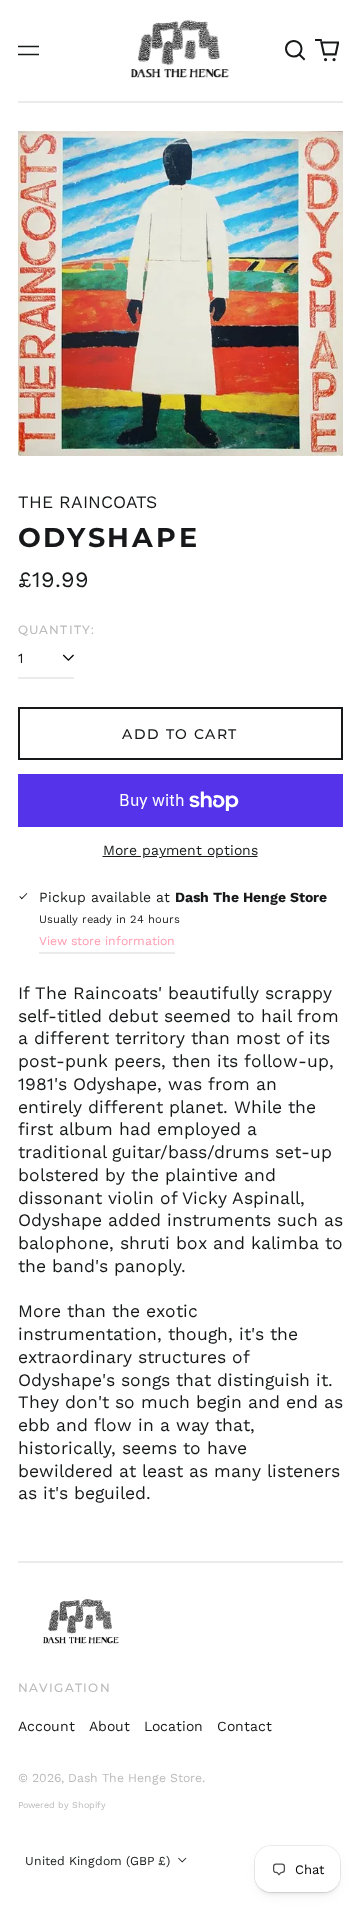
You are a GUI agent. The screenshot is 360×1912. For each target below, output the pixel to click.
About (109, 1726)
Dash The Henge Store (135, 1778)
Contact (244, 1726)
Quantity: (57, 629)
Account (46, 1726)
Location (173, 1726)
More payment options (180, 850)
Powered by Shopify (62, 1805)
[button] (296, 51)
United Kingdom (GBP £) (99, 1861)
